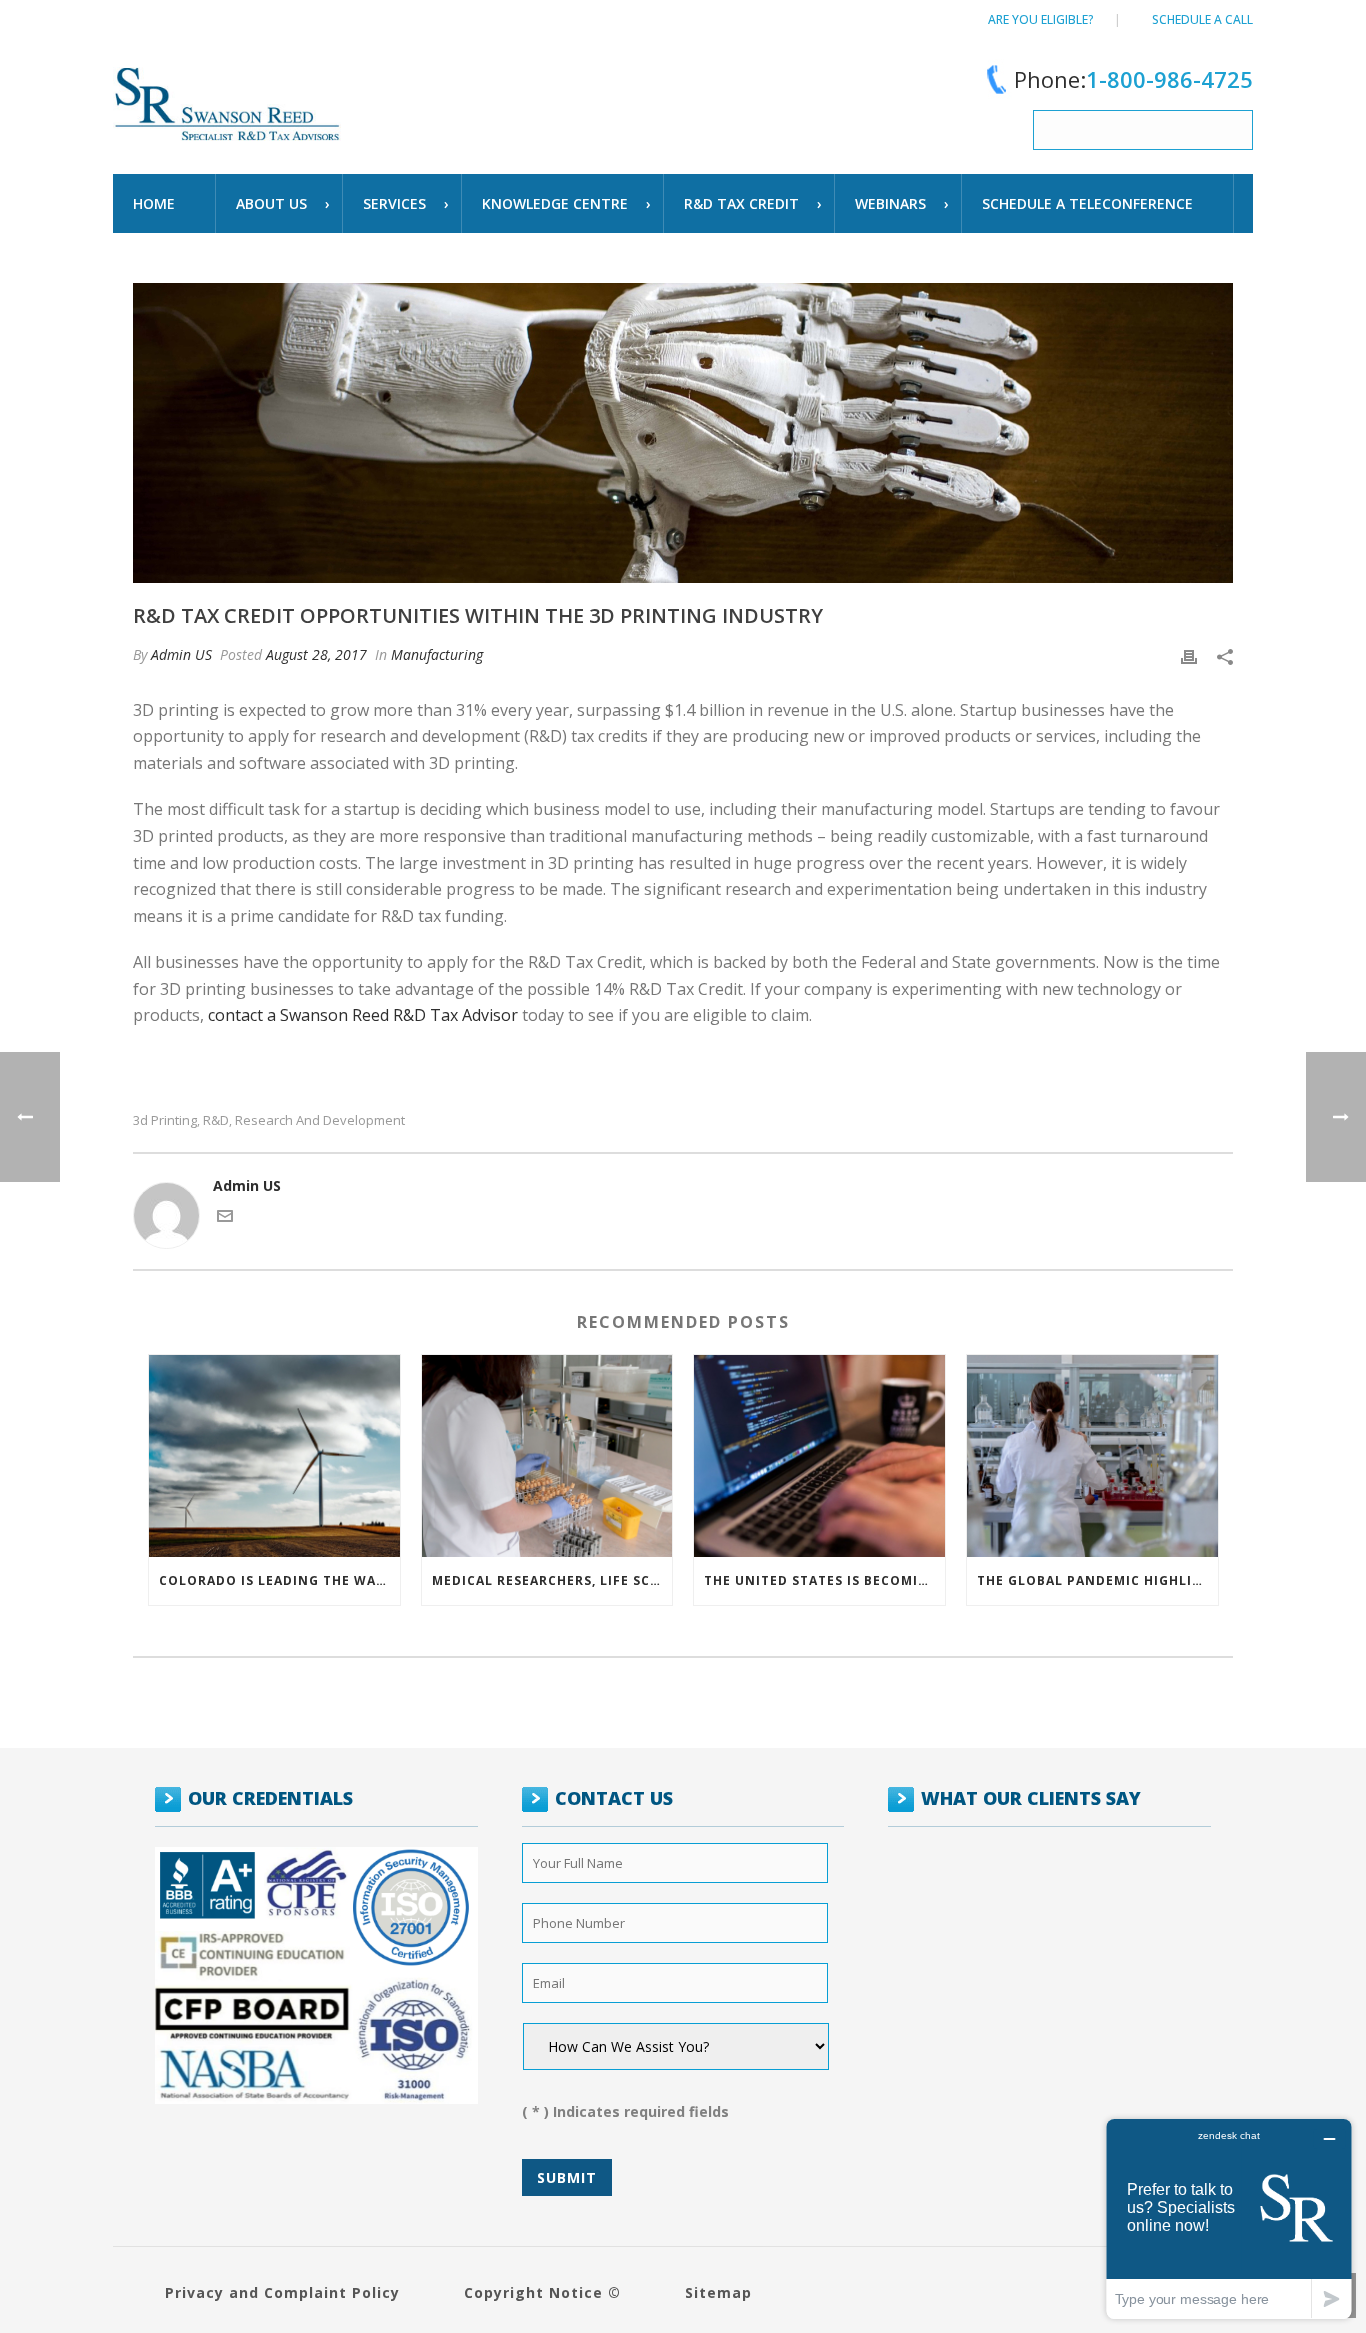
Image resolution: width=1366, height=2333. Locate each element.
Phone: (1133, 79)
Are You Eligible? (1041, 19)
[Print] (1189, 654)
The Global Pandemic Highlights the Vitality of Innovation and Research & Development (1097, 1580)
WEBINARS (890, 203)
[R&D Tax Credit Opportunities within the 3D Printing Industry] (683, 433)
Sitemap (718, 2292)
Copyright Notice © (542, 2292)
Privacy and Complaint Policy (282, 2292)
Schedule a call (1202, 19)
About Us (271, 203)
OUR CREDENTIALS (270, 1798)
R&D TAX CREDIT (741, 203)
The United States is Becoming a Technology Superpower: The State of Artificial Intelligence (824, 1580)
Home (154, 203)
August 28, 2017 (316, 654)
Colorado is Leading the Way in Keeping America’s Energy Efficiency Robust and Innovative (279, 1580)
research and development (320, 1120)
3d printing (165, 1120)
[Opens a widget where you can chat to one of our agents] (1229, 2218)
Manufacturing (437, 654)
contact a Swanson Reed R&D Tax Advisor (363, 1015)
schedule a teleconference (1087, 203)
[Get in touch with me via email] (225, 1218)
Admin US (181, 654)
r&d (216, 1120)
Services (394, 203)
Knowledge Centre (555, 203)
